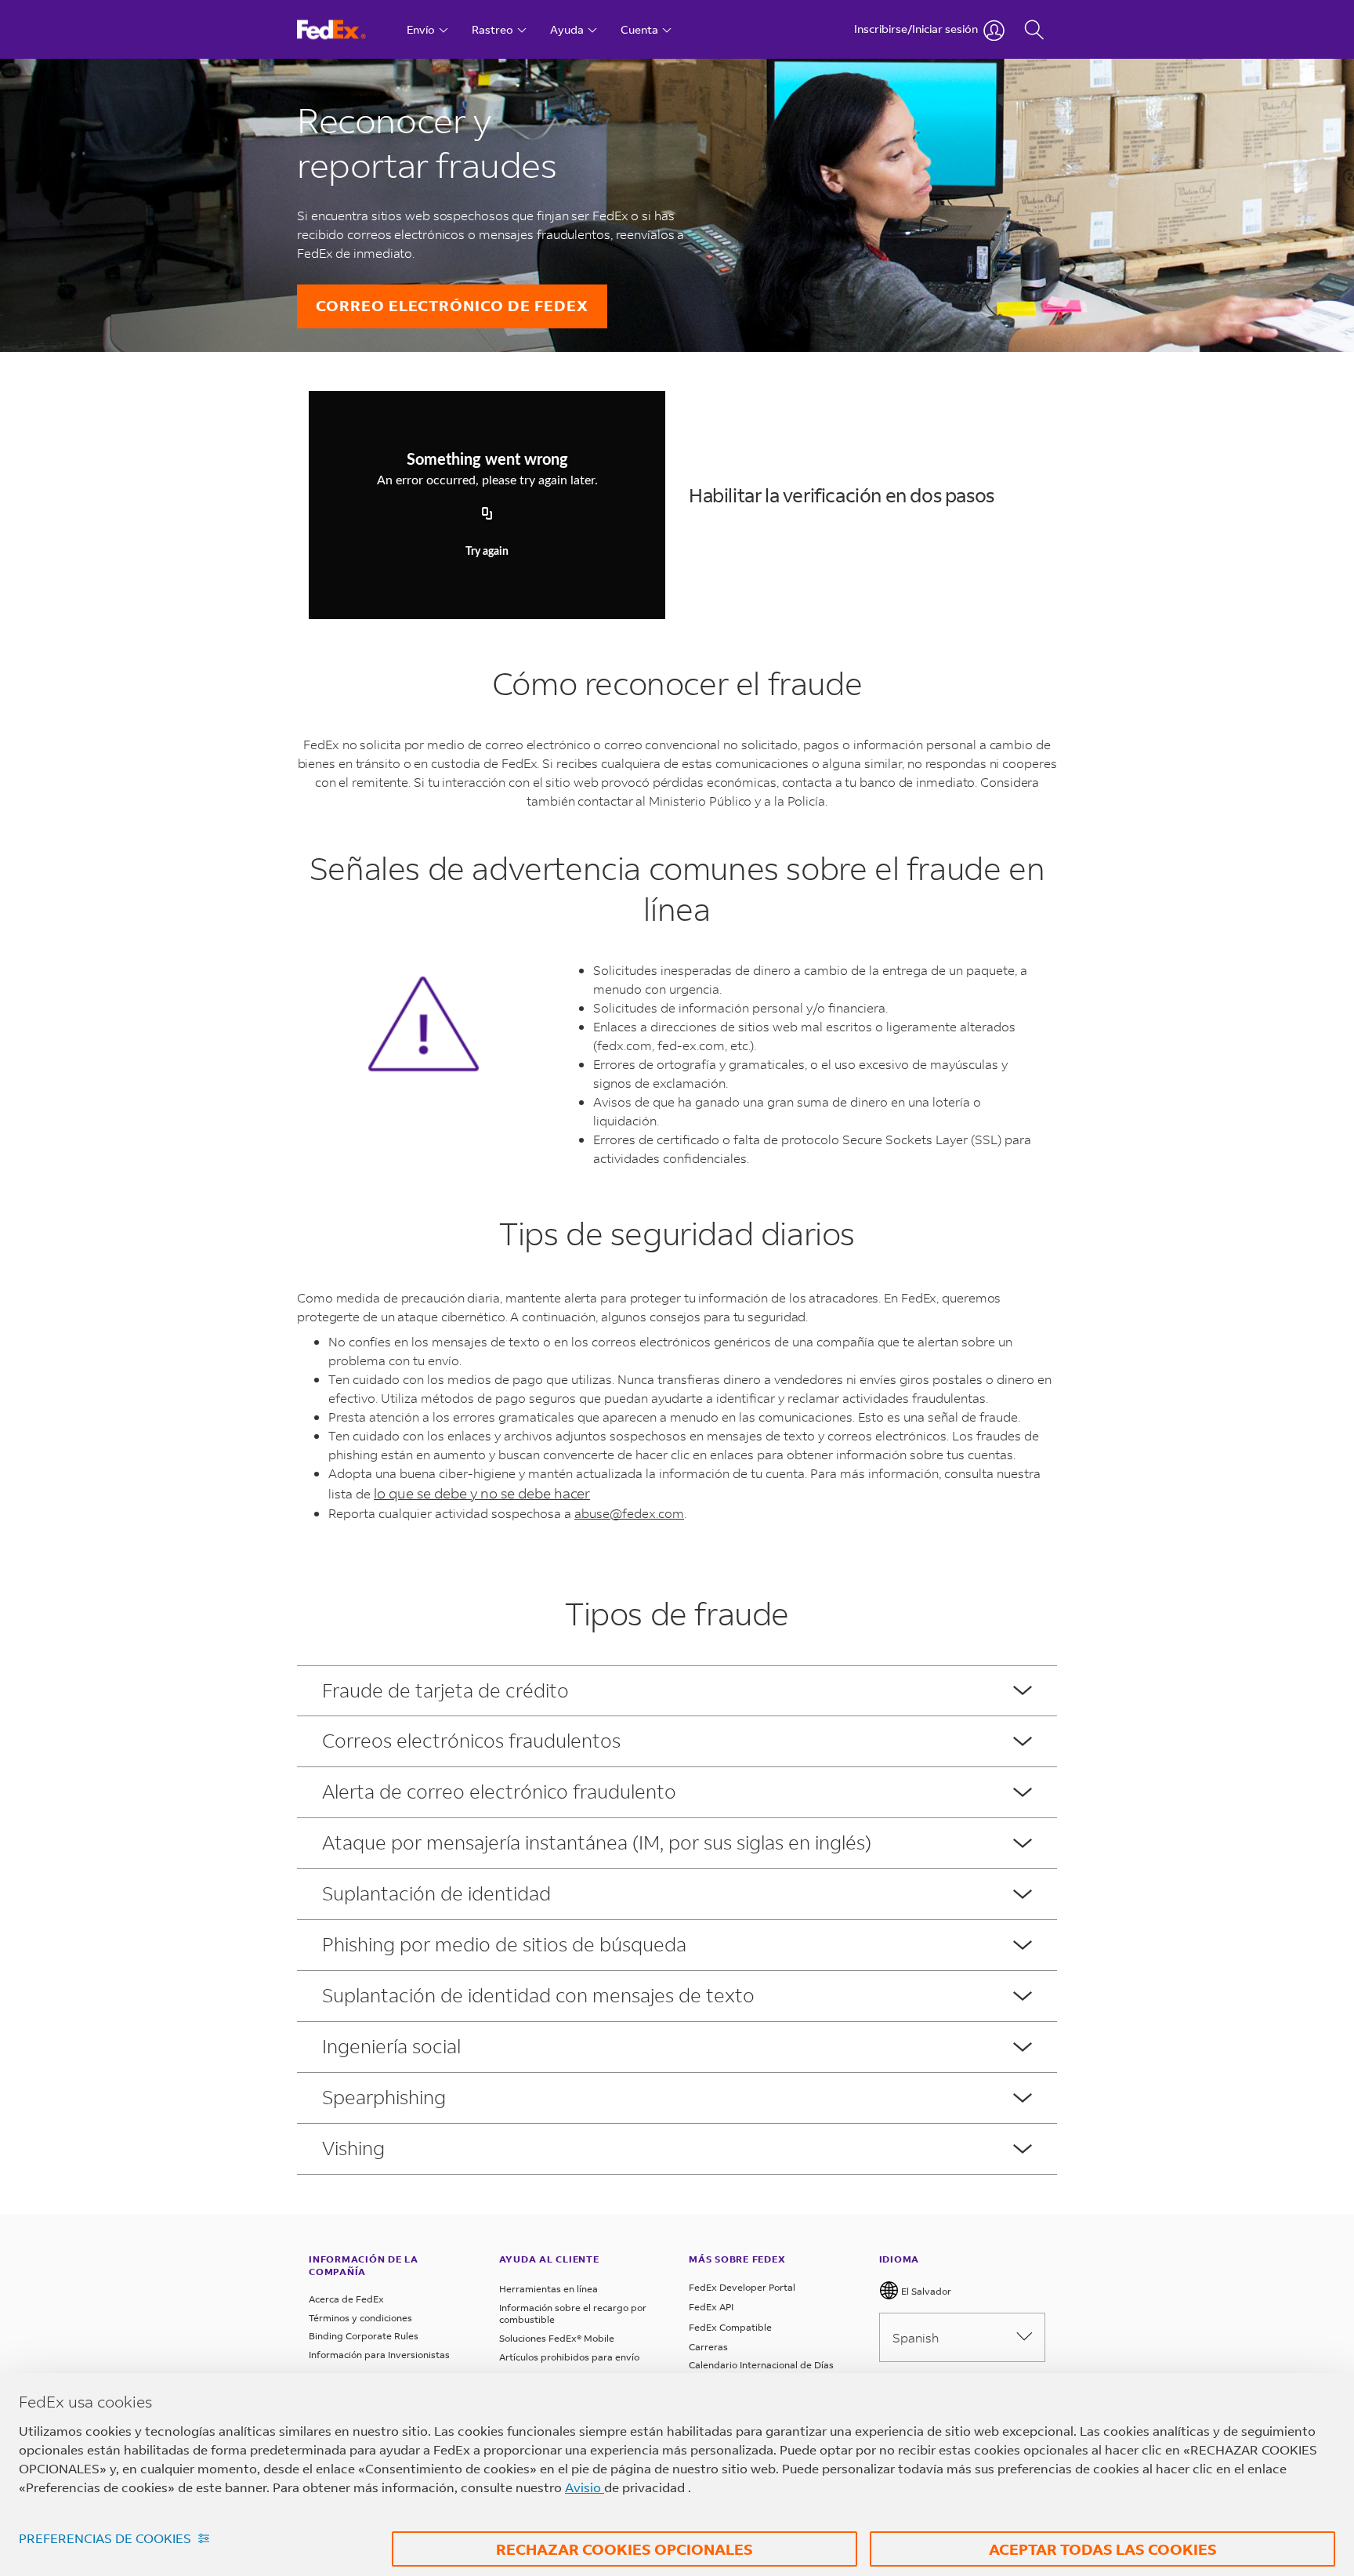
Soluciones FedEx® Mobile (557, 2338)
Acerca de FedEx (346, 2299)
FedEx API (711, 2307)
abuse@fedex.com (629, 1513)
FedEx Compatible (730, 2327)
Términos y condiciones (360, 2318)
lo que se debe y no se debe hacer (482, 1493)
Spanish (916, 2337)
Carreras (708, 2347)
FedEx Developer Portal (742, 2287)
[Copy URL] (487, 514)
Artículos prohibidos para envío (569, 2357)
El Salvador (925, 2291)
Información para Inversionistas (379, 2355)
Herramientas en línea (548, 2289)
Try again (487, 552)
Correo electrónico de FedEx (452, 305)
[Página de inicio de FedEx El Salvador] (346, 29)
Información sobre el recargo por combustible (573, 2314)
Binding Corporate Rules (364, 2336)
